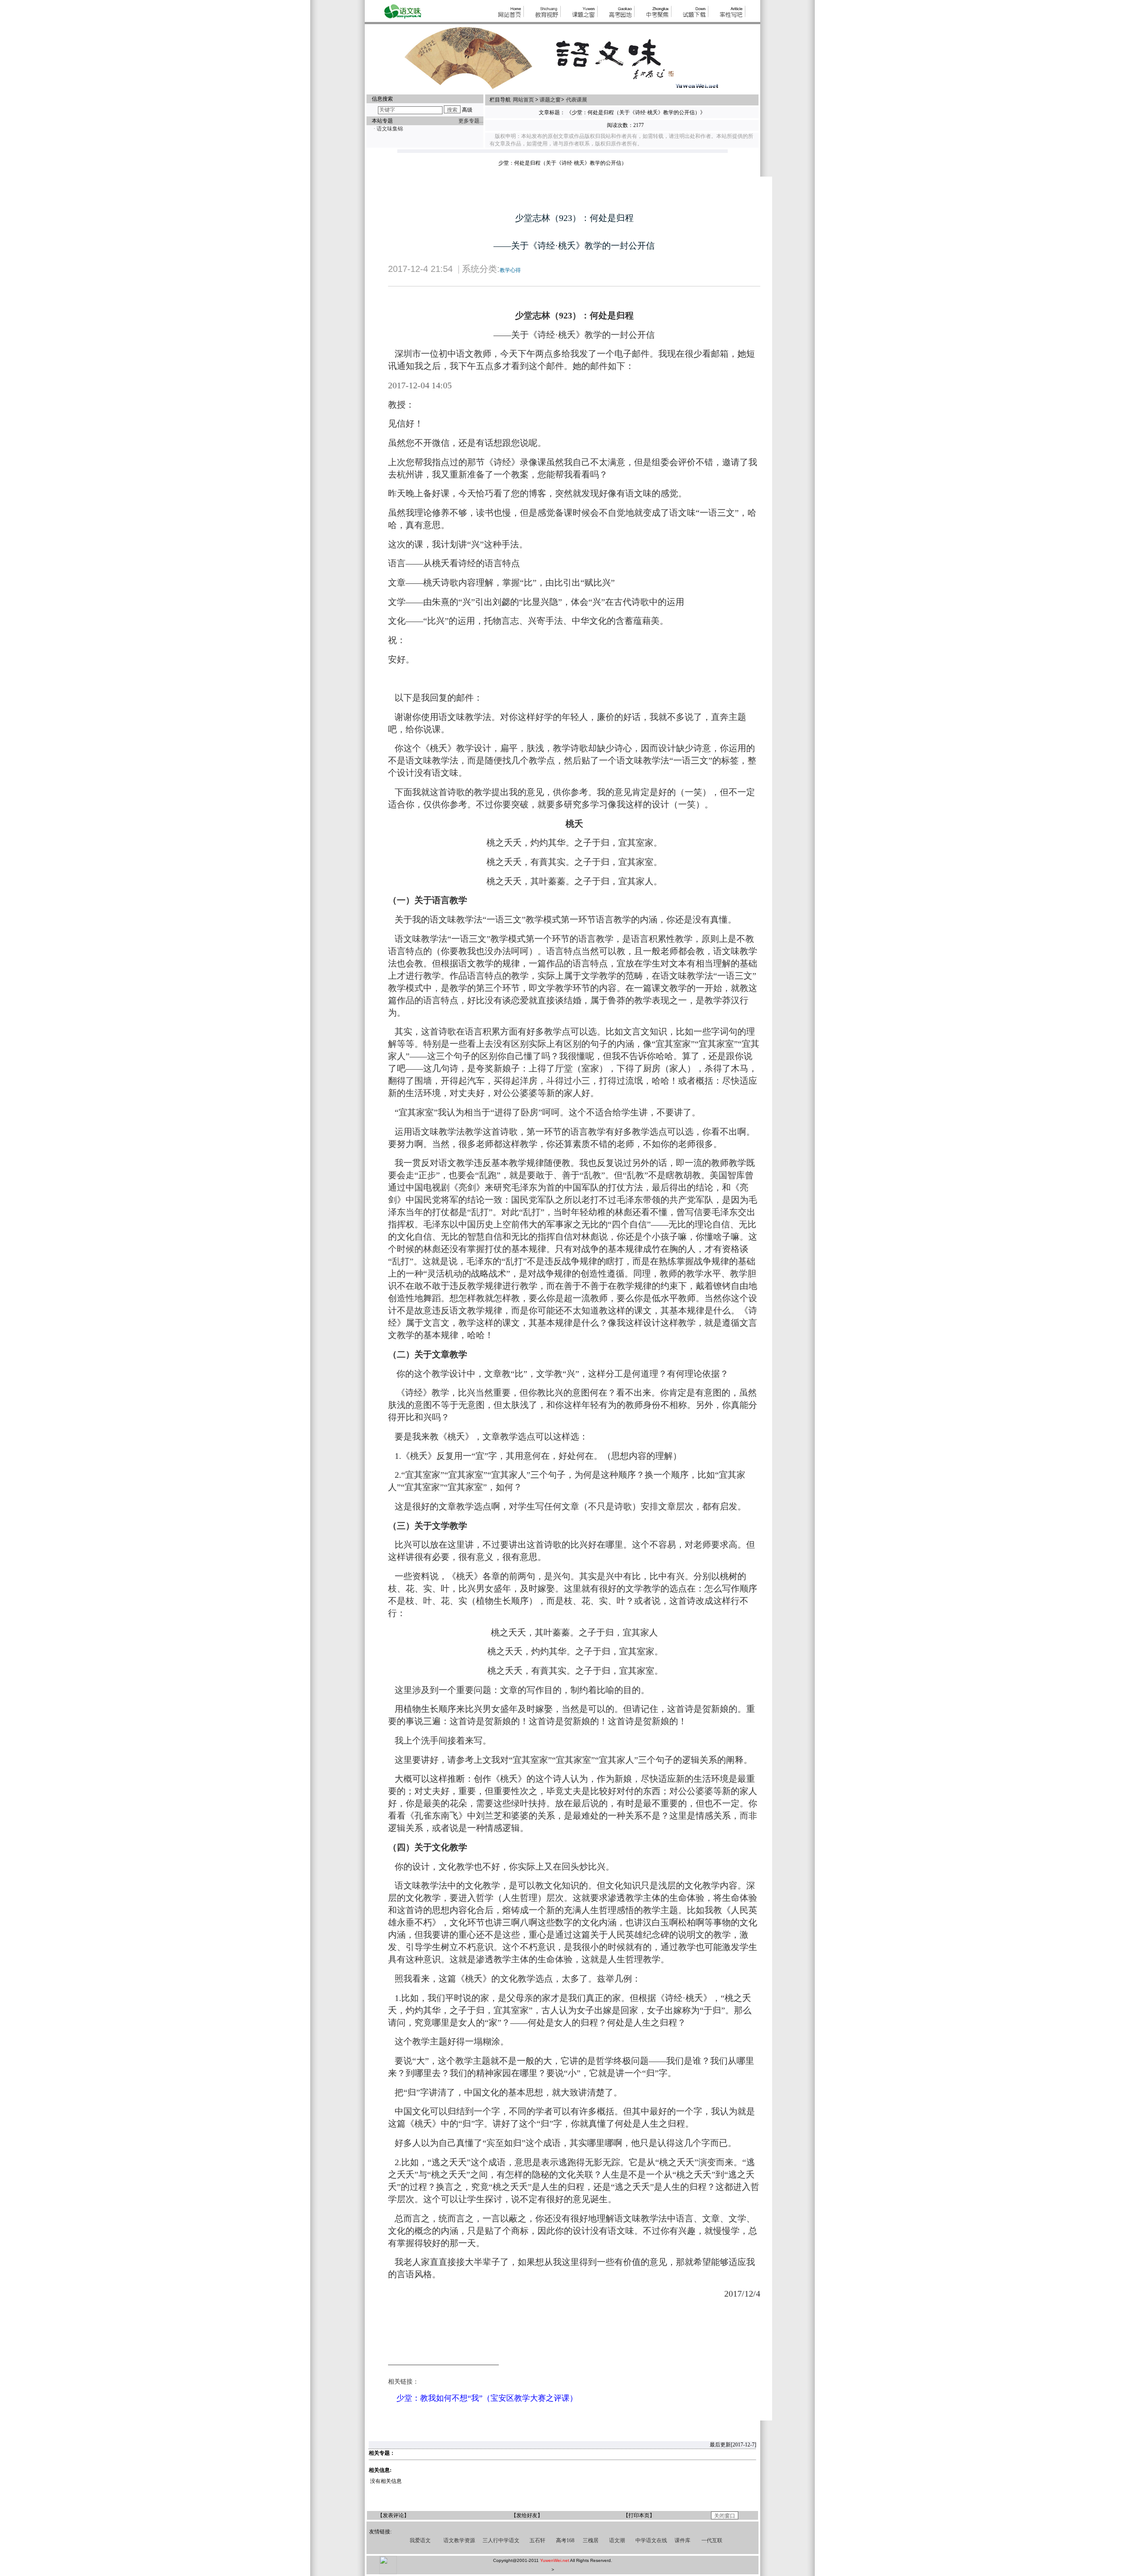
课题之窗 (550, 100)
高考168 (565, 2540)
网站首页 (524, 100)
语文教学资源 (459, 2540)
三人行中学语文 (501, 2540)
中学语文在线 (651, 2540)
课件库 (682, 2540)
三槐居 (591, 2540)
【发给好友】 (527, 2515)
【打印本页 (636, 2515)
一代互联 (712, 2540)
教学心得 (510, 270)
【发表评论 (391, 2515)
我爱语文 (420, 2540)
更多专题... (471, 121)
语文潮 (617, 2540)
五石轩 (537, 2540)
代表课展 (577, 100)
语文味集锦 (390, 129)
